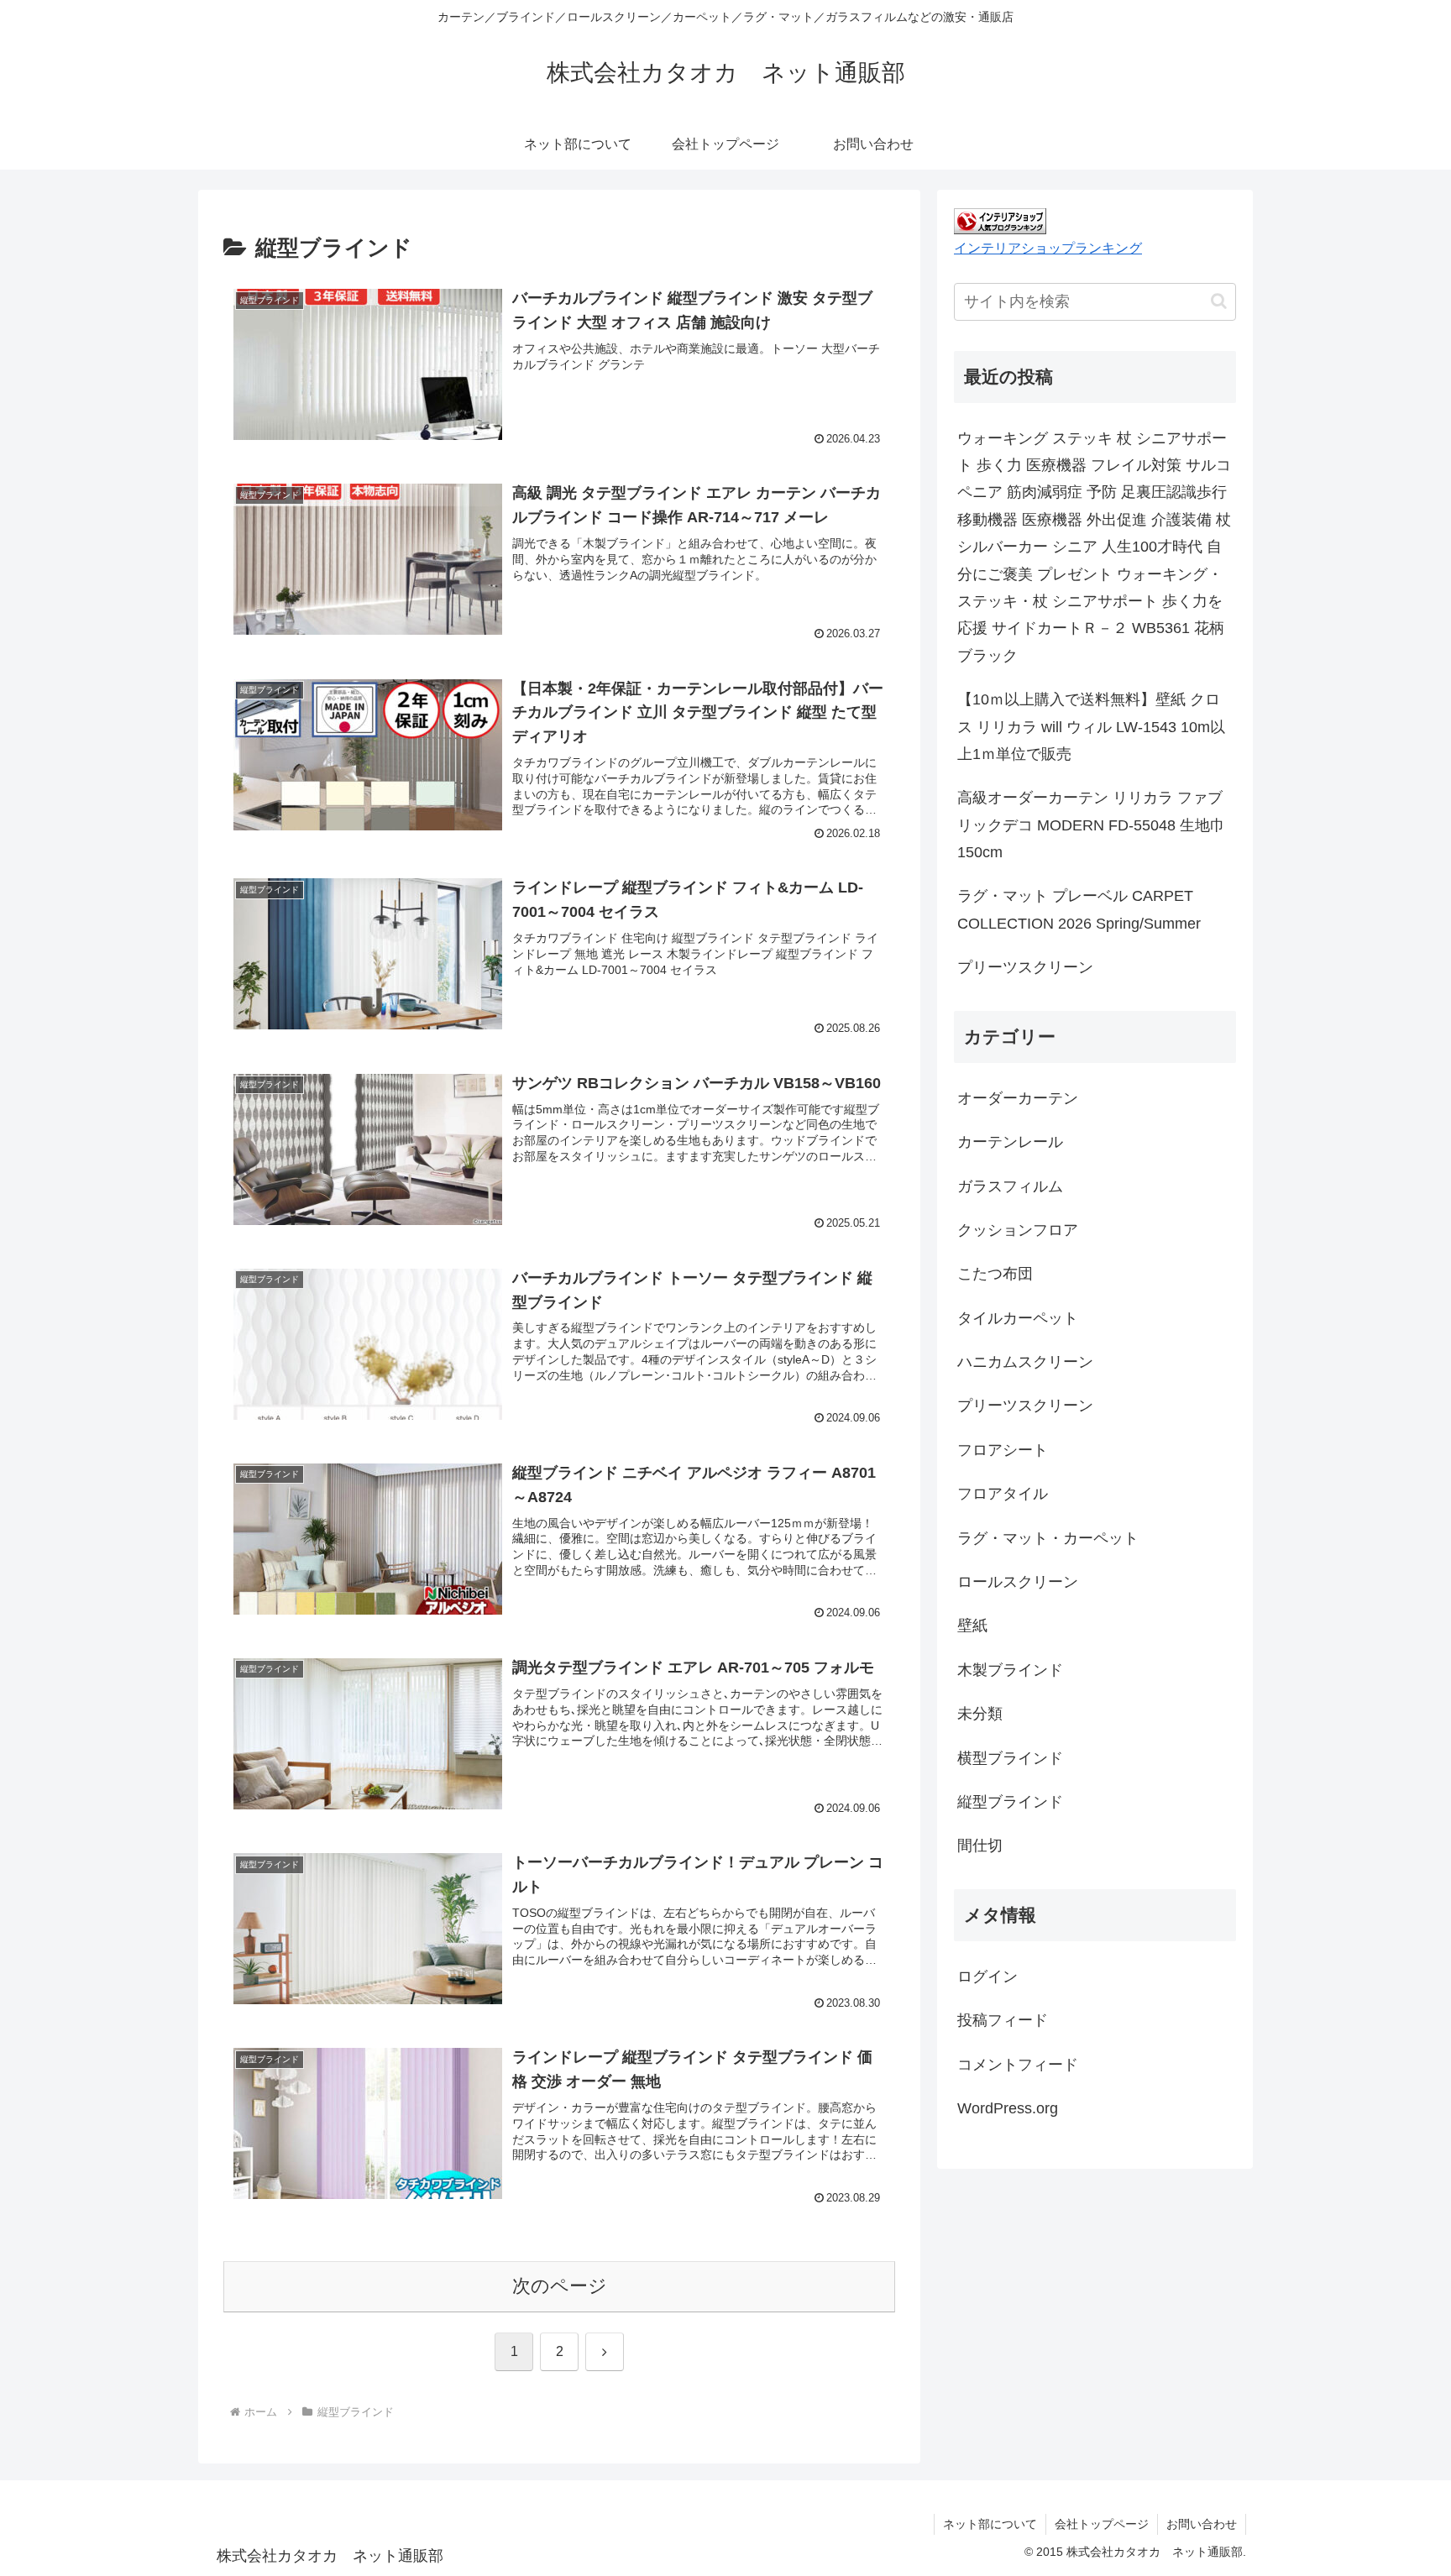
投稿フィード (1003, 2020)
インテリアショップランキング (1048, 248)
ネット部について (990, 2524)
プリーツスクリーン (1025, 967)
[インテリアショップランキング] (1000, 220)
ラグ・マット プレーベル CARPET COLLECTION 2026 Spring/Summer (1079, 909)
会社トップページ (1102, 2524)
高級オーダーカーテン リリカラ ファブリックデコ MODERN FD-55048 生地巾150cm (1091, 825)
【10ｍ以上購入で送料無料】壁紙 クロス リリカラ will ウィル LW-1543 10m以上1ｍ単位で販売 (1091, 727)
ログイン (987, 1977)
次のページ (560, 2286)
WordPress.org (1008, 2108)
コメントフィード (1018, 2065)
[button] (1219, 301)
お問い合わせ (1202, 2524)
